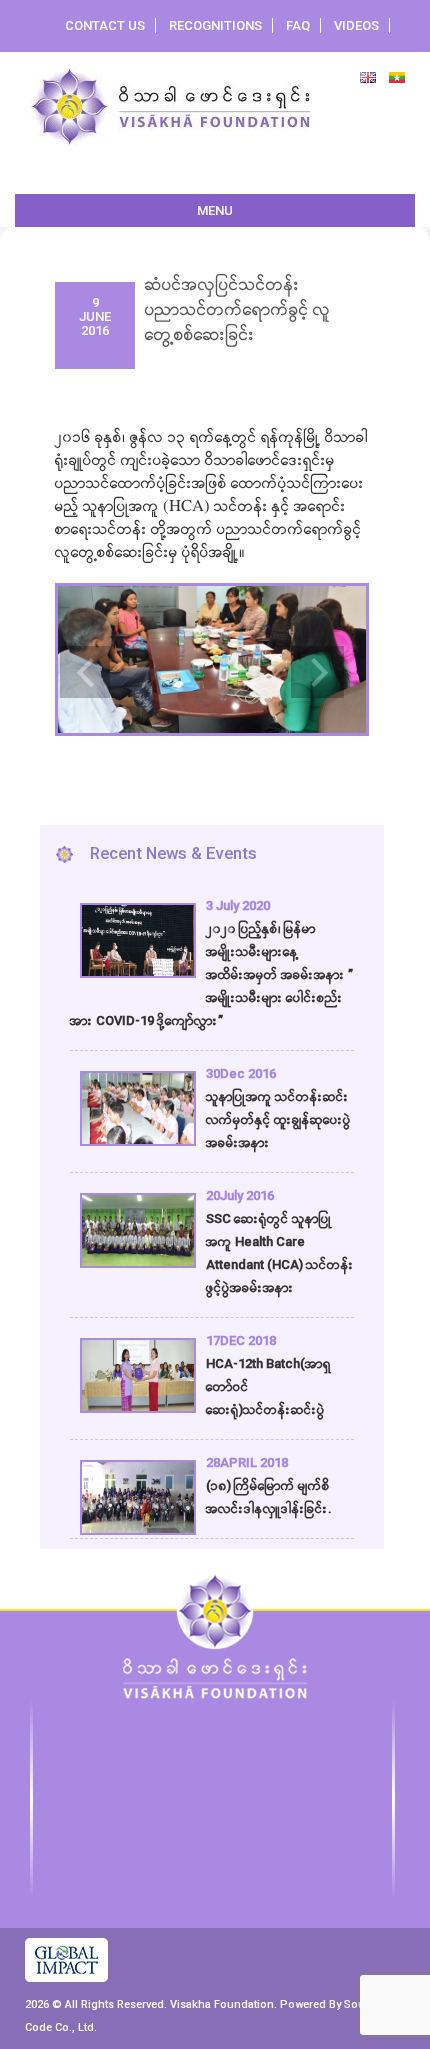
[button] (80, 655)
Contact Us (105, 25)
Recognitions (215, 25)
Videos (356, 25)
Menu (215, 210)
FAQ (298, 25)
